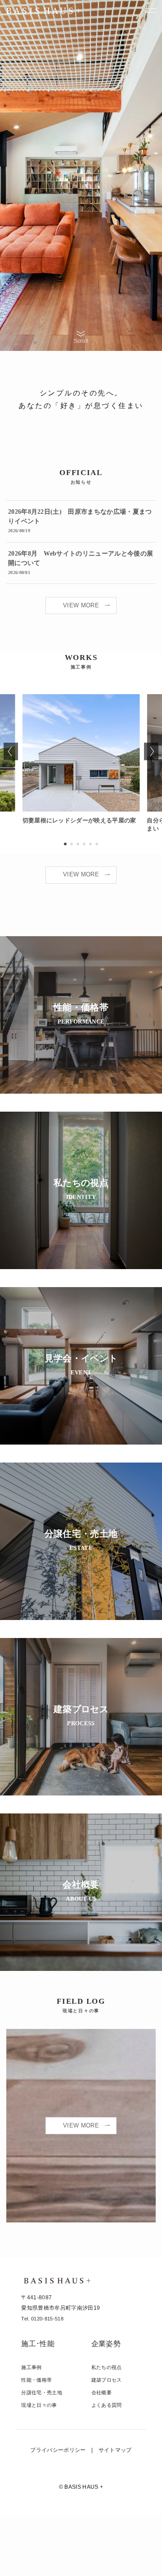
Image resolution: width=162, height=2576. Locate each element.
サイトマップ (115, 2450)
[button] (65, 844)
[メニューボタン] (151, 11)
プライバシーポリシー (58, 2450)
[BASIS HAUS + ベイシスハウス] (43, 11)
